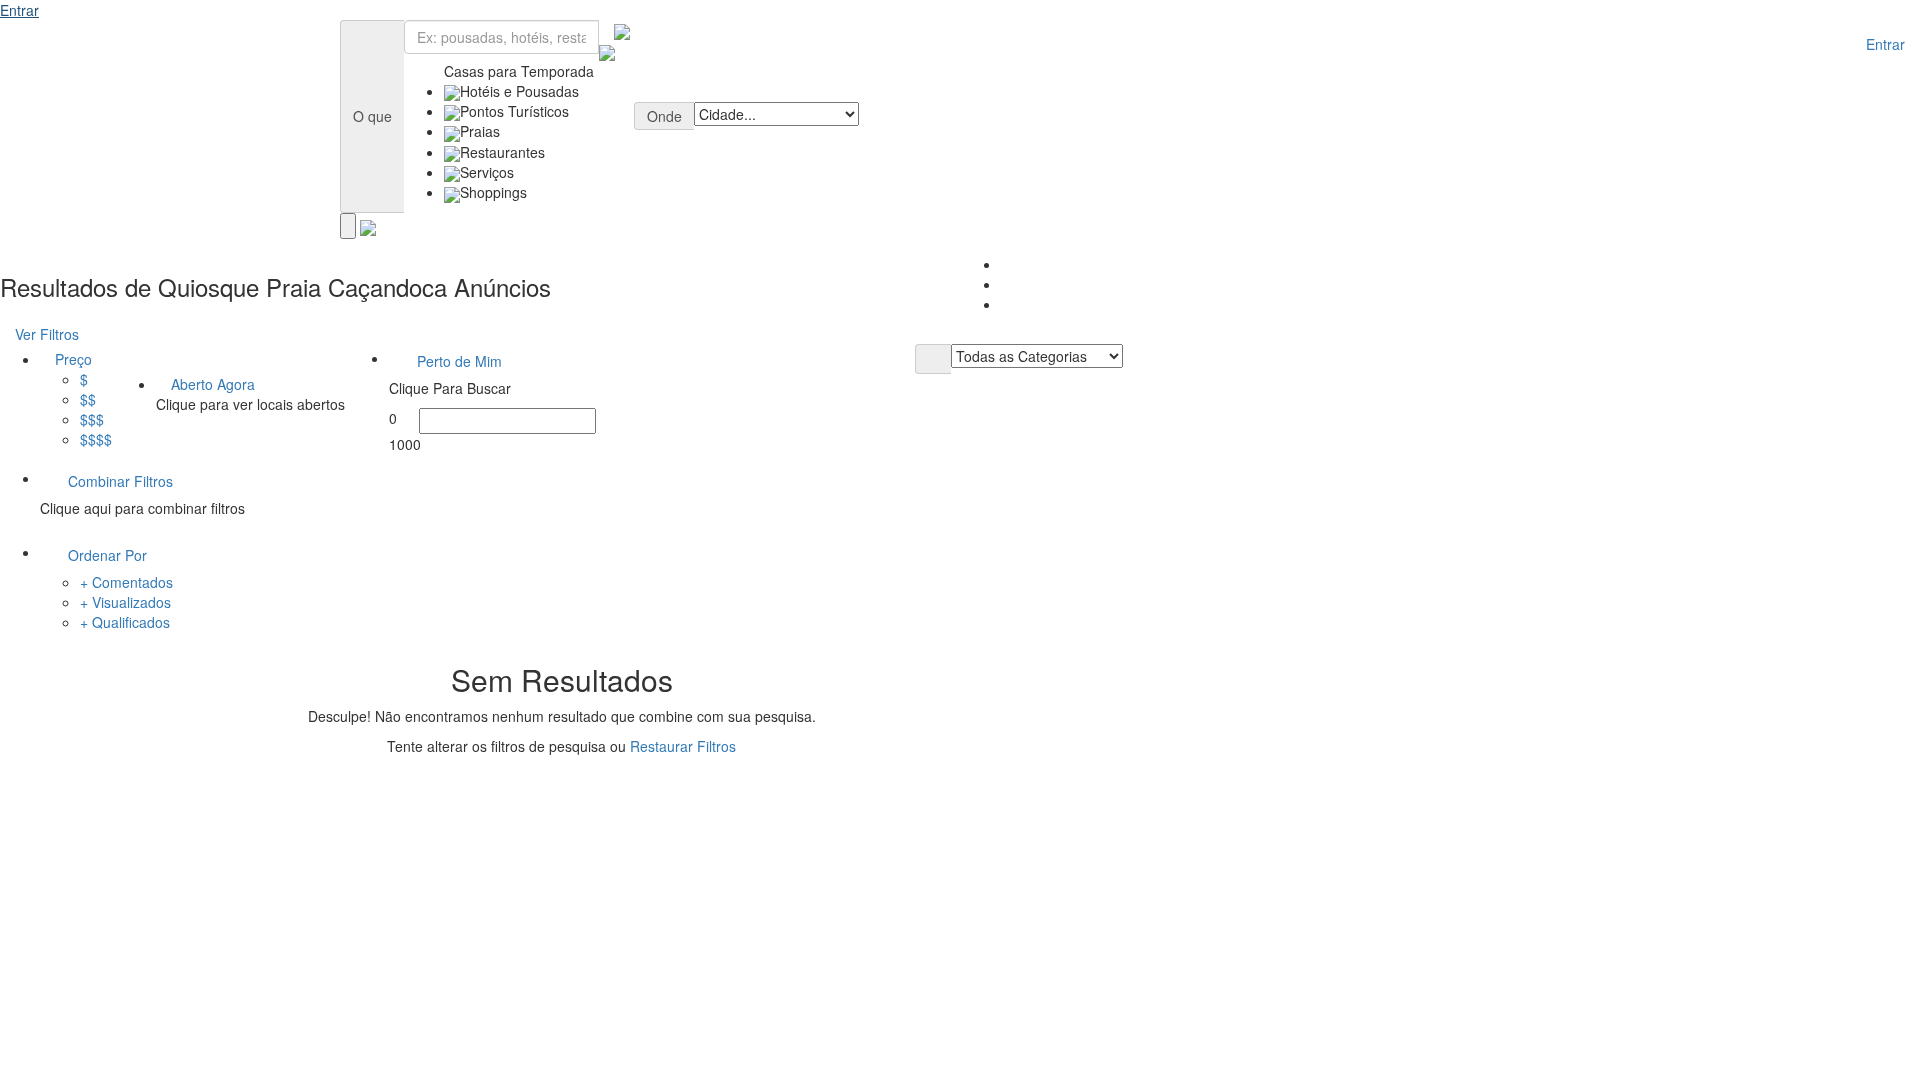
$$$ (92, 419)
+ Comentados (126, 582)
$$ (88, 399)
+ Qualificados (125, 622)
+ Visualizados (125, 602)
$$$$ (96, 439)
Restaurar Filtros (683, 746)
